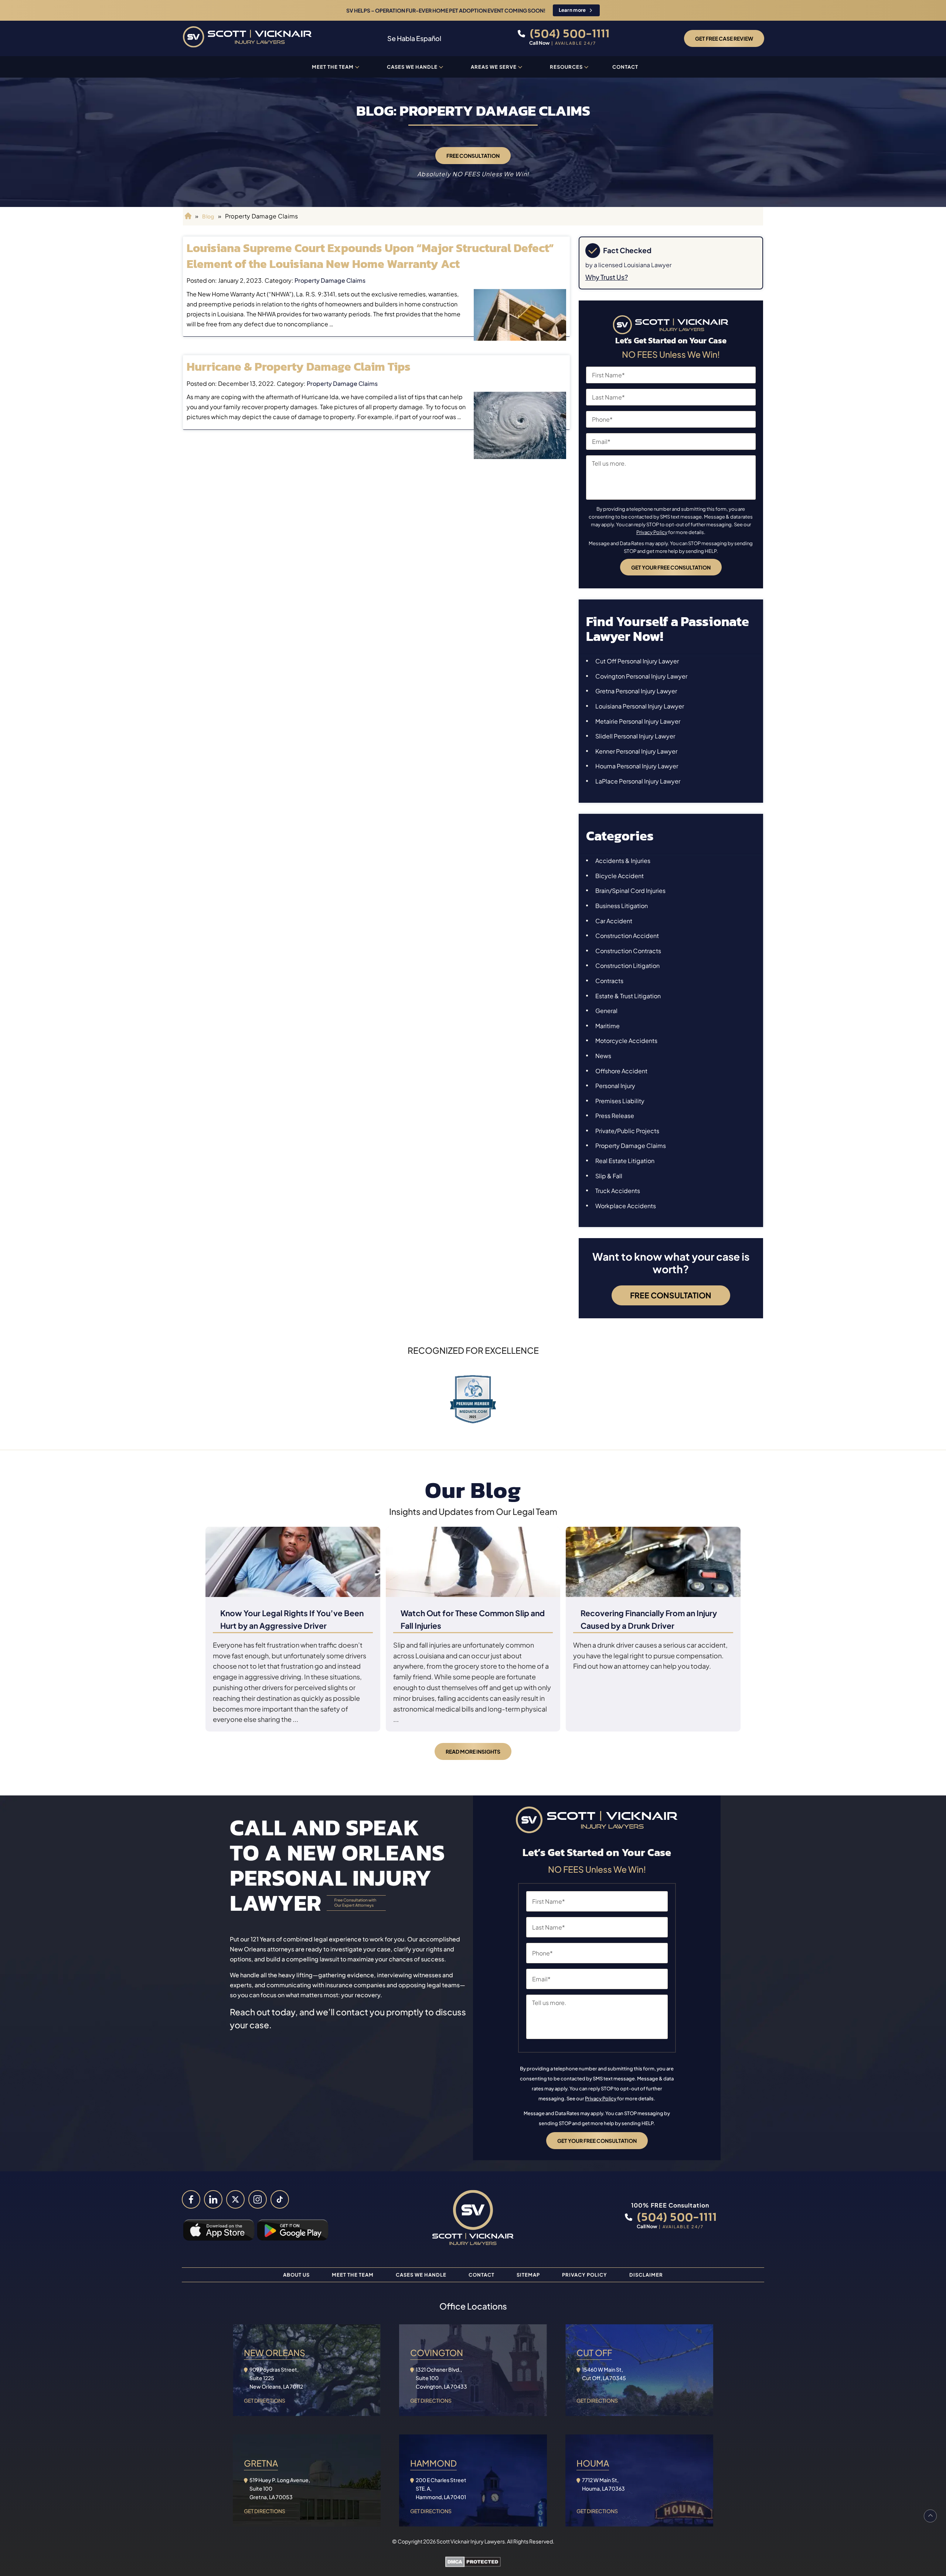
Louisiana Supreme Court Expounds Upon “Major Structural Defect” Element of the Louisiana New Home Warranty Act (370, 256)
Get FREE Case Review (724, 38)
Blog (208, 216)
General (606, 1011)
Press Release (615, 1116)
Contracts (609, 981)
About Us (296, 2275)
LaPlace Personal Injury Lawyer (638, 781)
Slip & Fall (609, 1176)
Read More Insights (473, 1751)
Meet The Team (353, 2275)
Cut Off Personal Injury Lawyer (637, 661)
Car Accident (614, 921)
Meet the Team (333, 67)
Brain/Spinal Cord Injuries (630, 891)
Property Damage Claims (330, 280)
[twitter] (235, 2199)
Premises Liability (620, 1101)
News (603, 1056)
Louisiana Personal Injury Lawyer (640, 706)
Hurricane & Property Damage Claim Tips (299, 367)
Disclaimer (646, 2275)
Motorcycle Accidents (626, 1041)
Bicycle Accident (620, 876)
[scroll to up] (930, 2516)
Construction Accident (627, 936)
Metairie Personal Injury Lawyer (638, 721)
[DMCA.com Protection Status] (473, 2563)
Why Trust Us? (607, 277)
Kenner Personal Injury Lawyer (636, 751)
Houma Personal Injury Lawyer (637, 766)
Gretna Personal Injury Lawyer (636, 691)
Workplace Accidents (626, 1206)
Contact (625, 67)
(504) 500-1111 (568, 33)
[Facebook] (191, 2199)
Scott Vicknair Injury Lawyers (471, 2541)
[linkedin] (213, 2199)
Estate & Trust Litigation (628, 996)
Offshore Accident (621, 1071)
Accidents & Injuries (623, 861)
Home (187, 216)
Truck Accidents (618, 1191)
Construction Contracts (628, 951)
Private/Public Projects (627, 1131)
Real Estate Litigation (625, 1161)
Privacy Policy (652, 532)
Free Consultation (473, 156)
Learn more (572, 10)
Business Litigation (622, 906)
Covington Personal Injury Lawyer (641, 676)
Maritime (608, 1026)
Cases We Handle (412, 67)
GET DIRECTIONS (265, 2400)
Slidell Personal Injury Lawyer (635, 736)
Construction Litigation (627, 966)
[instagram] (258, 2199)
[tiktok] (280, 2199)
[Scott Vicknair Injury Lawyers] (247, 38)
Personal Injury (615, 1086)
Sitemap (528, 2275)
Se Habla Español (414, 38)
